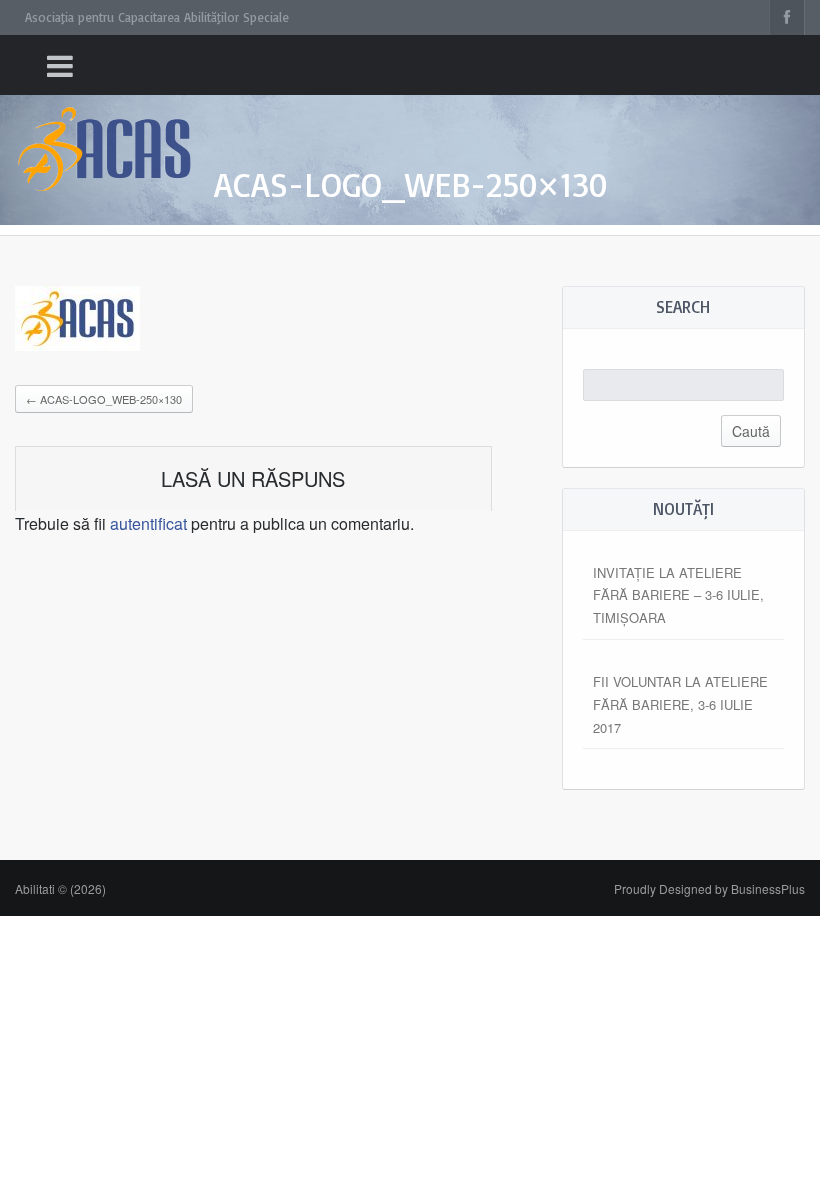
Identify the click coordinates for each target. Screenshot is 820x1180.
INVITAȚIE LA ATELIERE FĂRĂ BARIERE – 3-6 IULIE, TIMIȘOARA (678, 595)
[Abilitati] (105, 130)
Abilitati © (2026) (60, 888)
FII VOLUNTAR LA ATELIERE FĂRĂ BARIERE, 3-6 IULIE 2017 (680, 704)
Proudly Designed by (709, 888)
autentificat (148, 523)
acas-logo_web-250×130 (104, 399)
